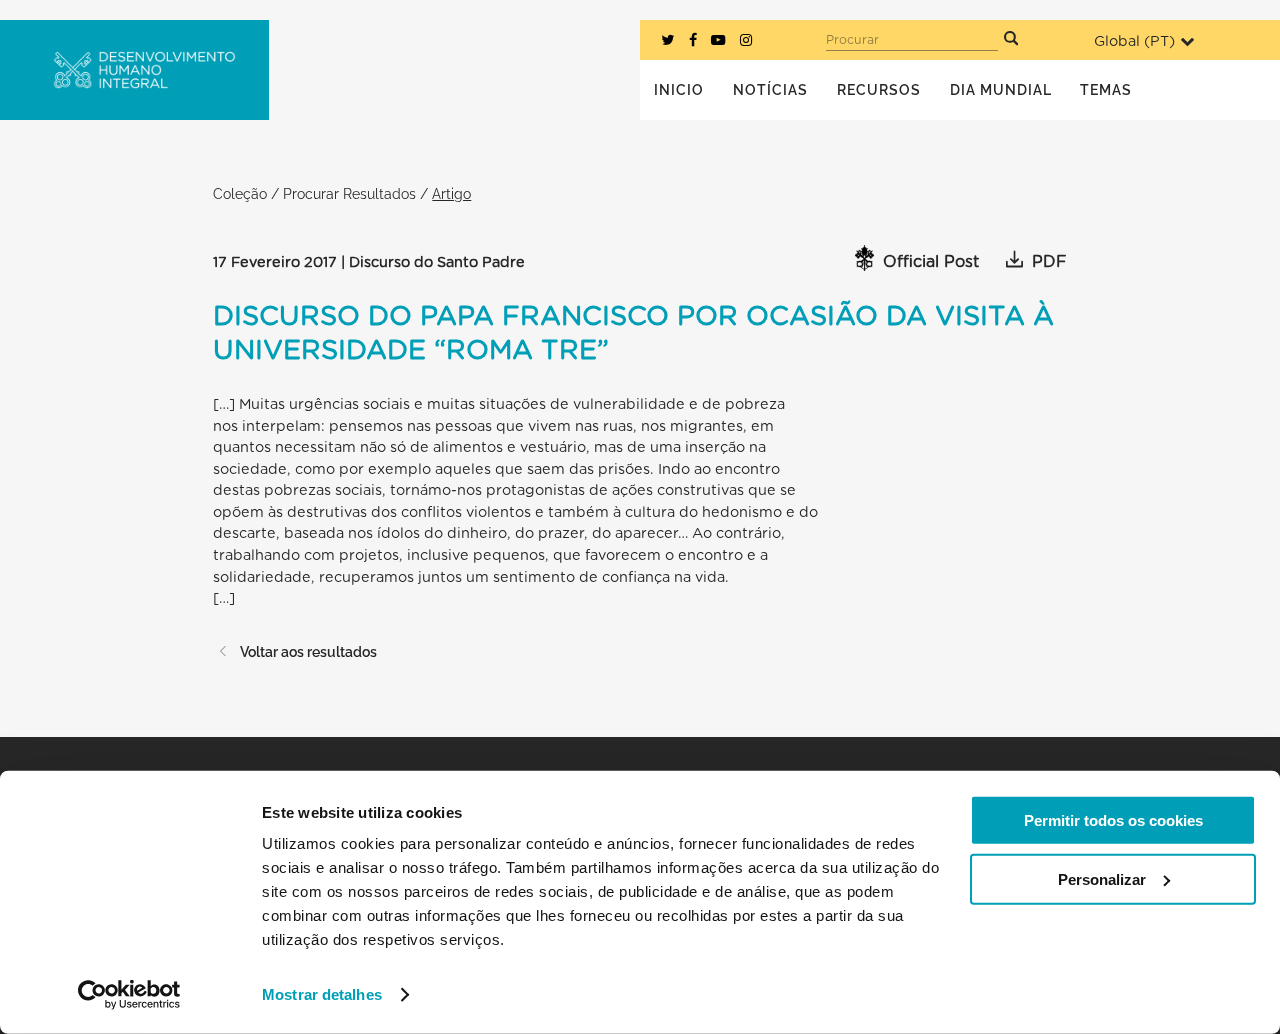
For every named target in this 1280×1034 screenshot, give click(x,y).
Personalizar (1102, 878)
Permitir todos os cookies (1113, 820)
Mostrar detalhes (322, 994)
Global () (1134, 41)
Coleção (240, 193)
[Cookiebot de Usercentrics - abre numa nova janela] (129, 995)
